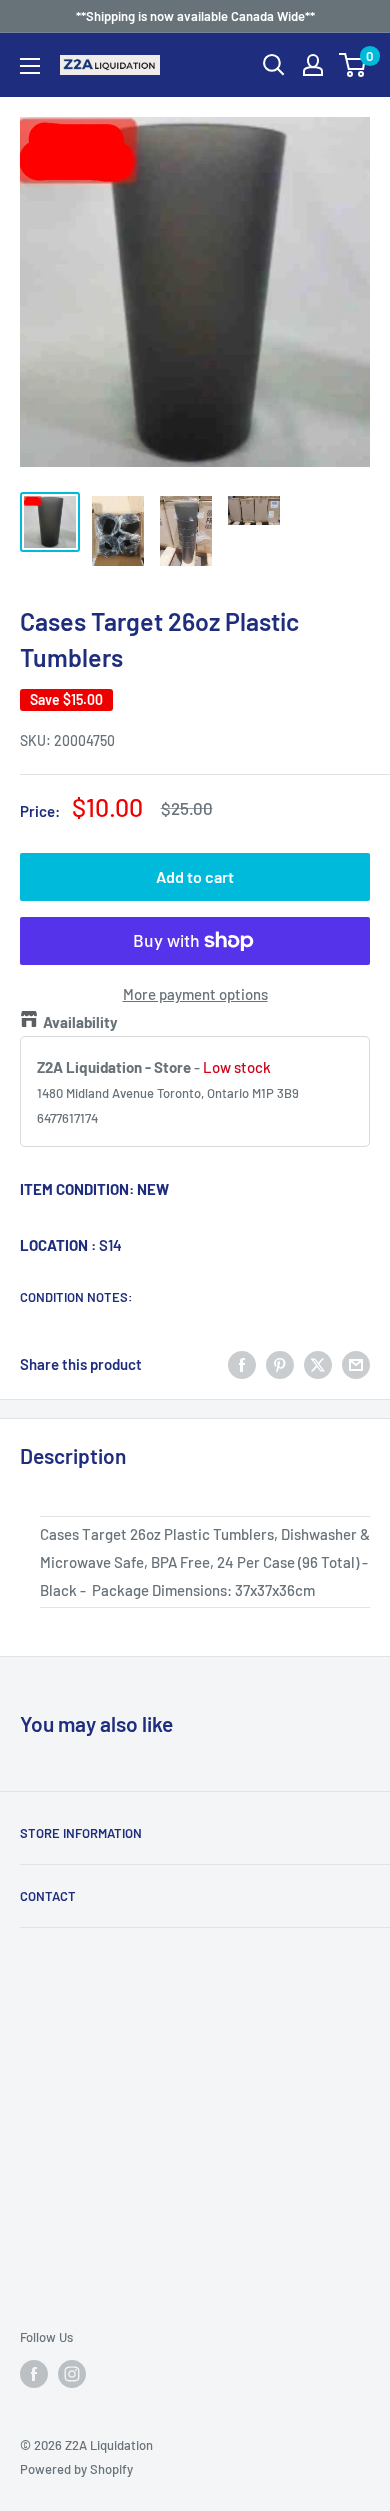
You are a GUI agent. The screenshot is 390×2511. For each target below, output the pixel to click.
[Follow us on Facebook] (34, 2374)
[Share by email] (356, 1364)
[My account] (313, 65)
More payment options (195, 994)
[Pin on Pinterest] (280, 1364)
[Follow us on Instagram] (72, 2374)
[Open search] (274, 65)
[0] (353, 65)
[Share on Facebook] (242, 1364)
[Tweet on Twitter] (318, 1364)
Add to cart (195, 876)
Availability (80, 1022)
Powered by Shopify (76, 2469)
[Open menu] (30, 66)
